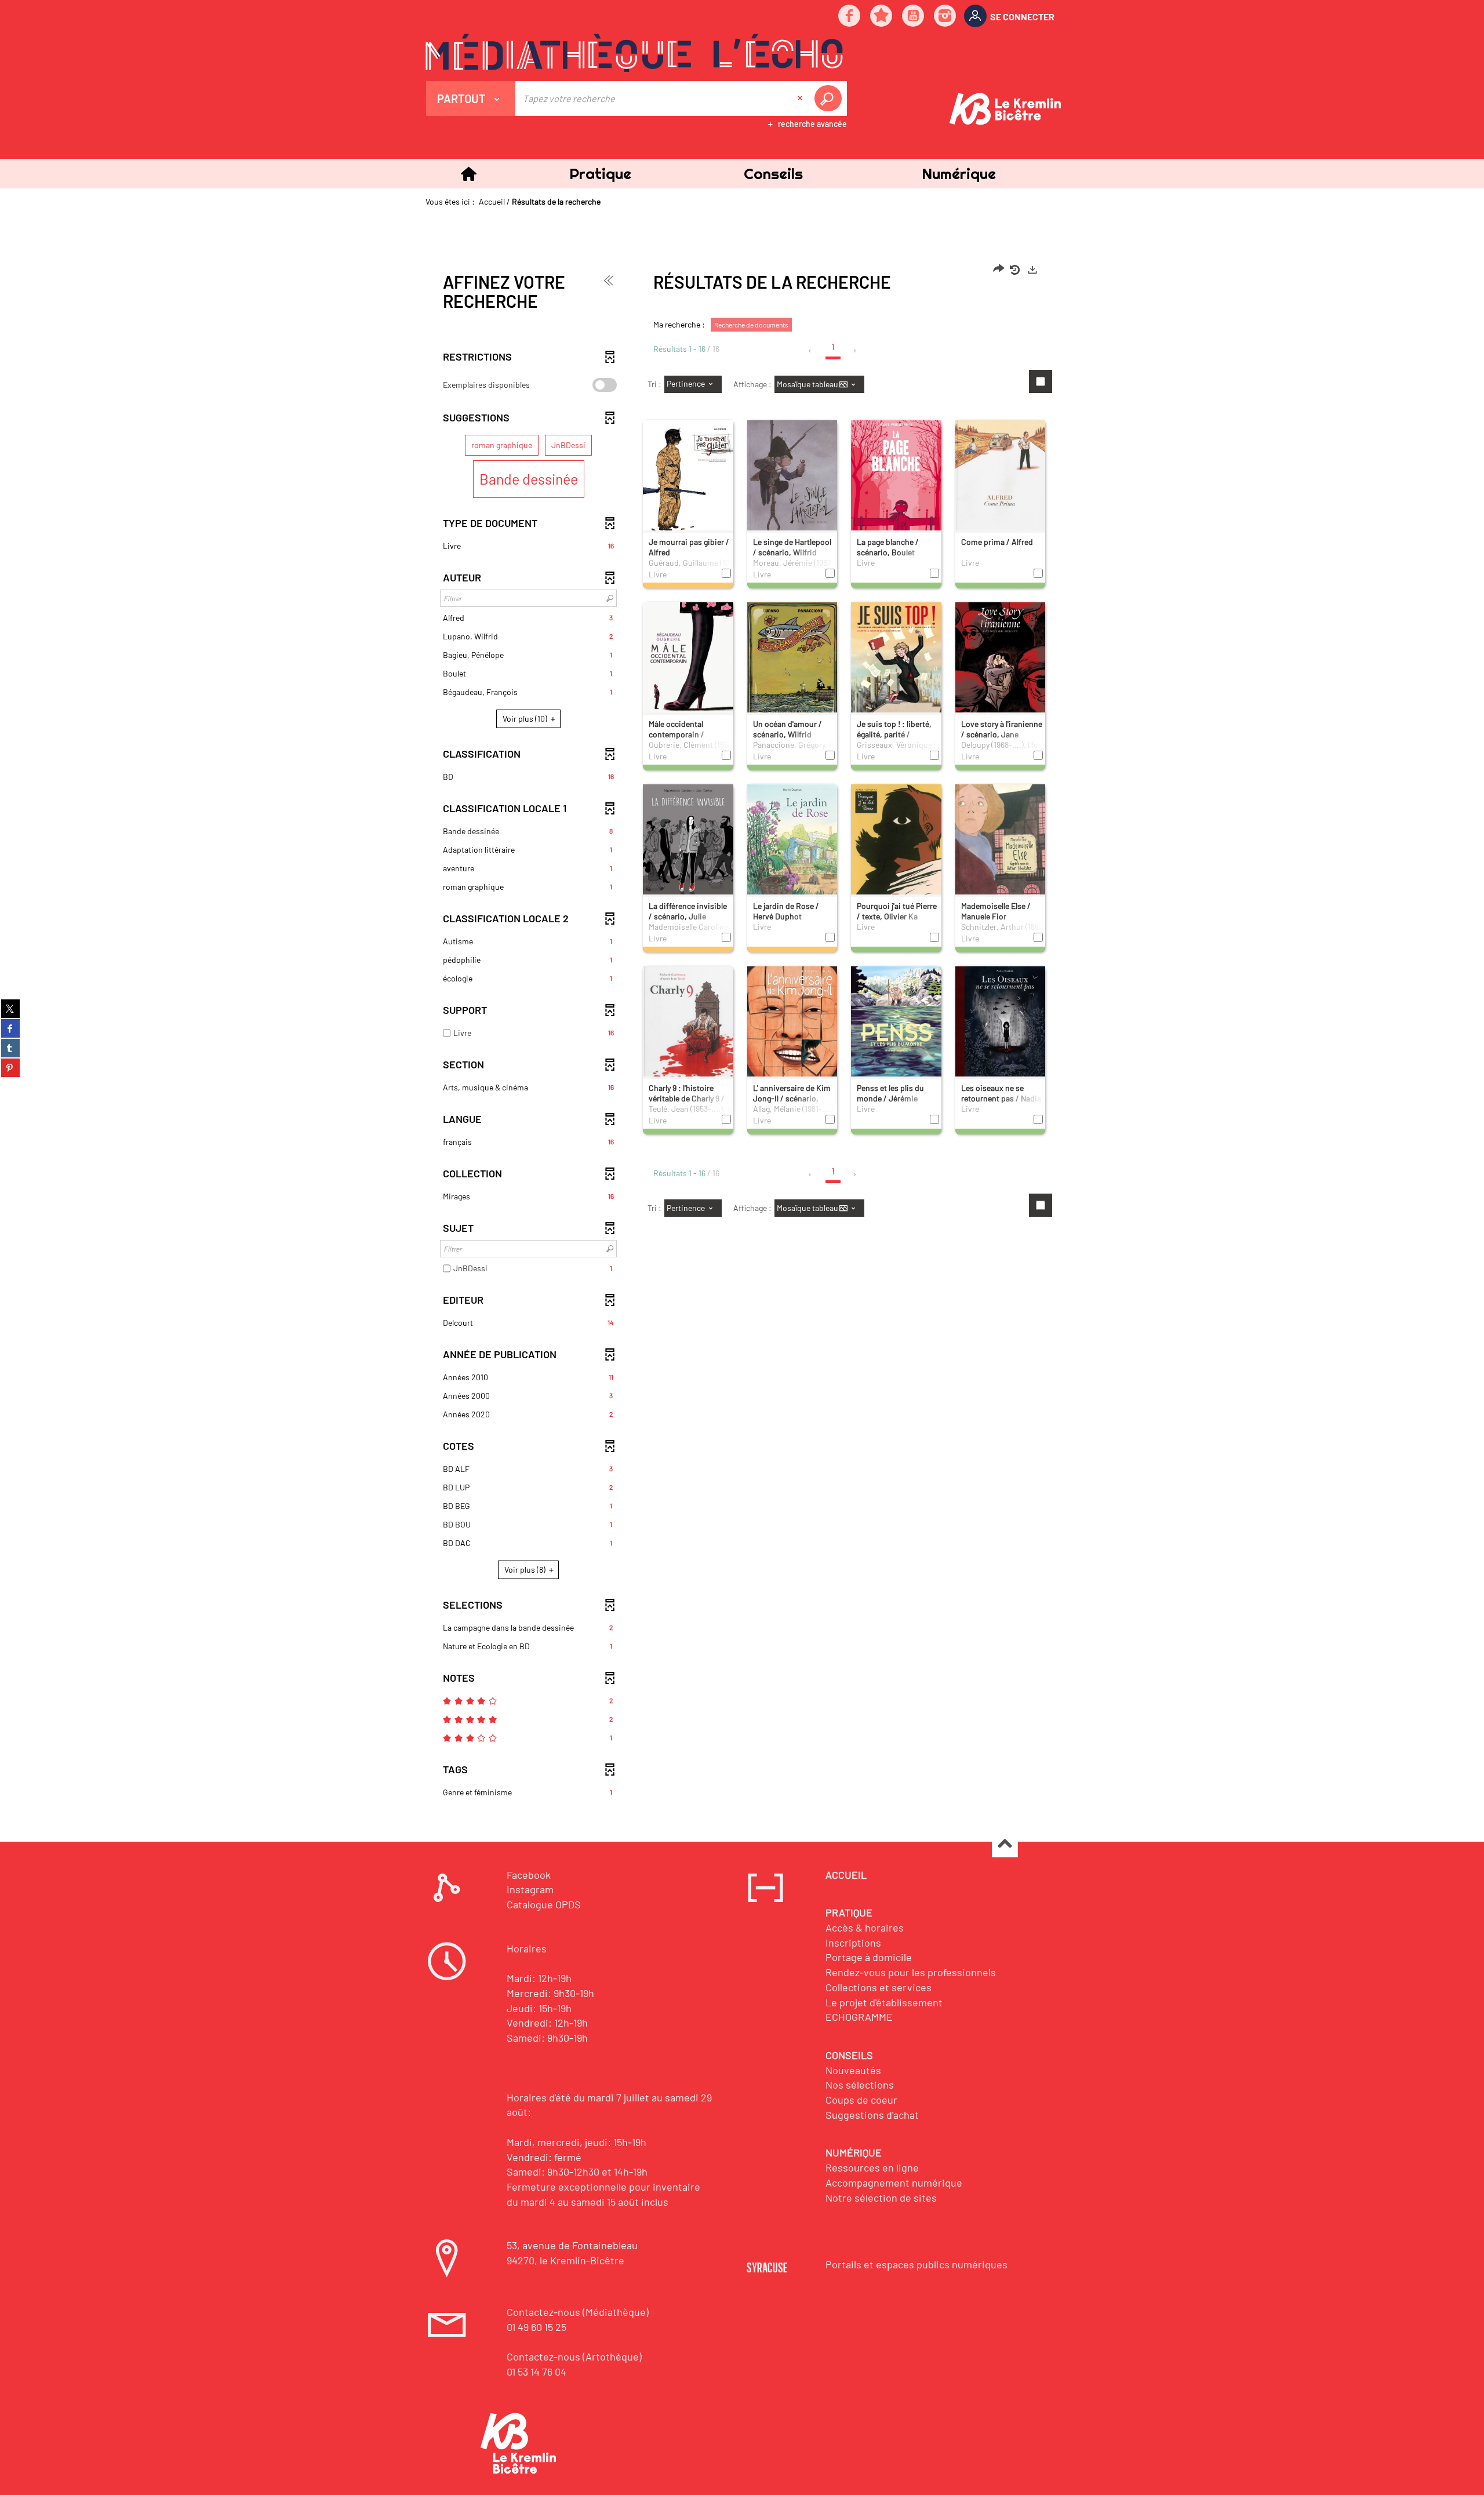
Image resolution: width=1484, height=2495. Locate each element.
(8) (526, 1570)
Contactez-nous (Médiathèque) (578, 2312)
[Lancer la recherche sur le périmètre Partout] (830, 99)
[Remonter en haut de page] (1005, 1845)
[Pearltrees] (882, 17)
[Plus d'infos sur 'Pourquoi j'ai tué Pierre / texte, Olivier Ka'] (896, 843)
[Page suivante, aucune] (855, 351)
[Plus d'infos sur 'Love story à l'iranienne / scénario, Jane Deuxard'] (1001, 662)
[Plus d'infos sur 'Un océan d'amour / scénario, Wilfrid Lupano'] (792, 662)
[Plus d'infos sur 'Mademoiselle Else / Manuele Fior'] (1001, 844)
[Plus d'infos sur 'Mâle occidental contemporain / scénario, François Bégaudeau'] (688, 662)
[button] (600, 174)
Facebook (529, 1875)
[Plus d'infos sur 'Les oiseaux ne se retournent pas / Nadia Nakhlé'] (1001, 1026)
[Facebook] (850, 17)
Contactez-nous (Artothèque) (574, 2356)
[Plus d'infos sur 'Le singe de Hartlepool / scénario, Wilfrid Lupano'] (792, 480)
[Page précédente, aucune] (811, 351)
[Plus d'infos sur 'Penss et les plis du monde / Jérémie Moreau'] (896, 1025)
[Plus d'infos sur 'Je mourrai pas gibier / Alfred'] (688, 480)
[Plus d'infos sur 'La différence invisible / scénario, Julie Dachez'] (688, 844)
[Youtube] (914, 17)
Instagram (530, 1889)
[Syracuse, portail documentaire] (634, 53)
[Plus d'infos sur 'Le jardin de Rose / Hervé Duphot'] (792, 844)
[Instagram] (945, 17)
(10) (526, 719)
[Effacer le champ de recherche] (801, 99)
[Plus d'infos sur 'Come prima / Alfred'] (1001, 482)
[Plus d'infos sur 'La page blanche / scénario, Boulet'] (896, 480)
